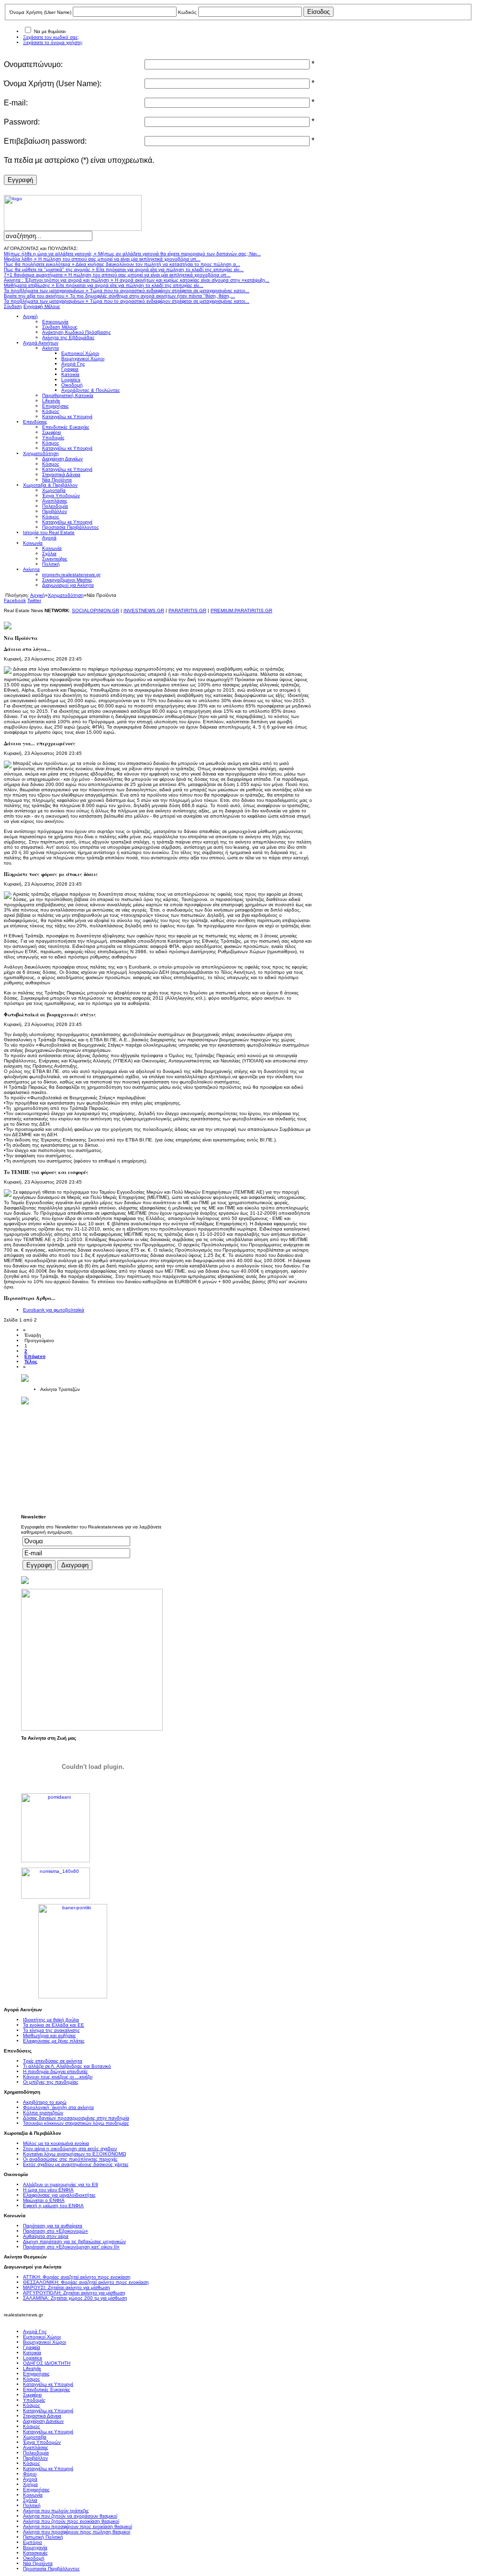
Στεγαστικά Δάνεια (42, 2416)
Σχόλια (30, 2500)
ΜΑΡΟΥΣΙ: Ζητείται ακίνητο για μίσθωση (67, 2287)
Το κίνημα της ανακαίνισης (51, 2030)
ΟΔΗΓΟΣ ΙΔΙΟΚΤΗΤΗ (47, 2363)
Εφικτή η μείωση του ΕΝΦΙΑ (53, 2206)
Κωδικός (187, 12)
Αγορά (30, 2479)
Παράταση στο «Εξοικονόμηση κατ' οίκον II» (71, 2247)
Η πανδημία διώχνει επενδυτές (56, 2071)
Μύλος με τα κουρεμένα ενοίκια (56, 2143)
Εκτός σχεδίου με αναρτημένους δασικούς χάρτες (76, 2164)
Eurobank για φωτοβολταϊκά (54, 1310)
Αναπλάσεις (36, 2447)
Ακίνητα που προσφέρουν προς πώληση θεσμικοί (77, 2532)
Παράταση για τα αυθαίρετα (53, 2226)
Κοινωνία (33, 2495)
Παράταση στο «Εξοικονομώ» (56, 2231)
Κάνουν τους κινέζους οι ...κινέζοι (58, 2077)
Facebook (15, 600)
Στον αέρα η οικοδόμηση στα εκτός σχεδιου (70, 2149)
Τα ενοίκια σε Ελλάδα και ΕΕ (54, 2025)
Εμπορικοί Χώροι (42, 2337)
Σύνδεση (13, 306)
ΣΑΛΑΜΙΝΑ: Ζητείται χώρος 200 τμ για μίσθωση (75, 2298)
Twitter (34, 600)
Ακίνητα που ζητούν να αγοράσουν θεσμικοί (70, 2516)
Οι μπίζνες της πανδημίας (51, 2082)
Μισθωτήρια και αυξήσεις (50, 2035)
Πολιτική (32, 2505)
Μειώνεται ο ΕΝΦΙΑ (44, 2200)
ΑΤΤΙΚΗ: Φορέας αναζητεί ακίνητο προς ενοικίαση (77, 2277)
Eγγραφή (20, 180)
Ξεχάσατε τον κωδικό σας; (51, 37)
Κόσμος (32, 2379)
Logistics (33, 2358)
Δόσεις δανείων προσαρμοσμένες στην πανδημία (76, 2118)
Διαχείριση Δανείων (43, 2421)
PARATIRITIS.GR (187, 610)
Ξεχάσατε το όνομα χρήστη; (53, 42)
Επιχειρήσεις (36, 2374)
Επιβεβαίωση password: (45, 141)
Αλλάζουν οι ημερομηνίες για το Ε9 (61, 2184)
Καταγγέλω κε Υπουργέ (48, 2384)
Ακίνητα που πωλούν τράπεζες (56, 2511)
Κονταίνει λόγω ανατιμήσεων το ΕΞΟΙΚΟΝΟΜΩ (74, 2154)
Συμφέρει (32, 2395)
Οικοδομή (34, 2558)
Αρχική (38, 595)
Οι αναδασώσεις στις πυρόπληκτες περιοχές (70, 2159)
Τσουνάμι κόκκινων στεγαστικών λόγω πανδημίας (76, 2123)
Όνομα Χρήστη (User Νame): (53, 84)
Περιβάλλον (35, 2458)
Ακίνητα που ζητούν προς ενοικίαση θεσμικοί (71, 2521)
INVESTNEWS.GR (144, 610)
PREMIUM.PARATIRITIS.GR (241, 610)
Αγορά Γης (35, 2331)
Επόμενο (35, 1356)
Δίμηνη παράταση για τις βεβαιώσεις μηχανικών (74, 2241)
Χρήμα (30, 2484)
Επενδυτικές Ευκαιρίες (47, 2389)
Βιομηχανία (35, 2548)
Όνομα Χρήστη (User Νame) (40, 12)
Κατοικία (32, 2353)
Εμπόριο (33, 2542)
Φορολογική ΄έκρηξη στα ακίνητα (58, 2107)
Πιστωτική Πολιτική (43, 2537)
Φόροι (30, 2474)
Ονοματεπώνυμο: (33, 64)
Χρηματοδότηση (66, 595)
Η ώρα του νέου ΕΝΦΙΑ (48, 2190)
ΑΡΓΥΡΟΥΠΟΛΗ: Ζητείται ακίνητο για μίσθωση (74, 2293)
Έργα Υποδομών (42, 2442)
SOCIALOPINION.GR (95, 610)
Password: (22, 122)
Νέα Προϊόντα (38, 2563)
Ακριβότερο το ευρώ (45, 2102)
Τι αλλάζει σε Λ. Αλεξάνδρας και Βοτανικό (67, 2066)
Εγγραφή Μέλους (42, 306)
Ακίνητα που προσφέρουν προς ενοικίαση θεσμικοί (78, 2526)
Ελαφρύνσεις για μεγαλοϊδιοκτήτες (59, 2195)
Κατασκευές (35, 2553)
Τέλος (31, 1362)
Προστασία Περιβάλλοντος (51, 2569)
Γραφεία (32, 2347)
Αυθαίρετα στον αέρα (46, 2236)
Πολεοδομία (36, 2453)
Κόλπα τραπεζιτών (43, 2113)
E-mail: (16, 103)
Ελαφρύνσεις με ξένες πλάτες (54, 2041)
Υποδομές (34, 2400)
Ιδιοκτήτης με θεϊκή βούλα (51, 2020)
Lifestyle (32, 2368)
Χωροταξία (35, 2437)
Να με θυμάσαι (50, 31)
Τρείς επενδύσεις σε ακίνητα (53, 2061)
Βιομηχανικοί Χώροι (45, 2342)
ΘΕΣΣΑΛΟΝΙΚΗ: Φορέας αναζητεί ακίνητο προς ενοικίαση (86, 2282)
